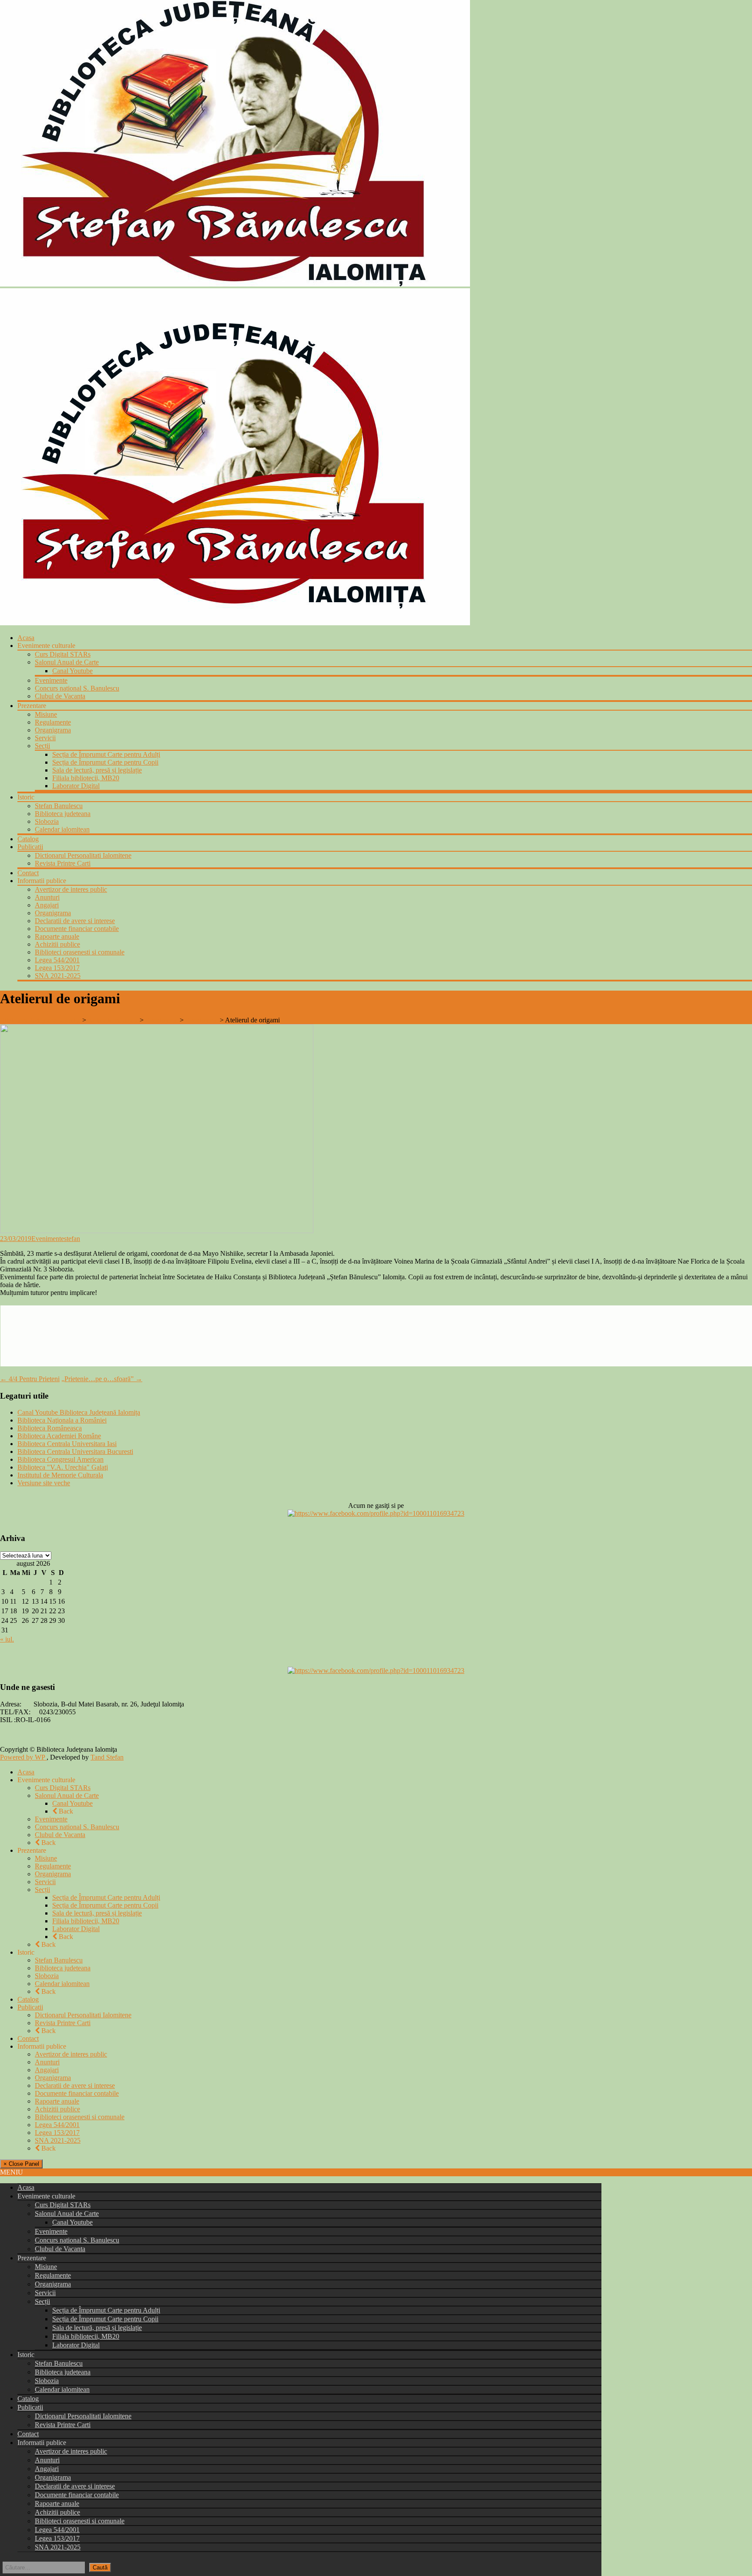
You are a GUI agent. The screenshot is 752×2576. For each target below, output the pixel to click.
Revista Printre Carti (63, 863)
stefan (72, 1239)
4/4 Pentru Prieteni (30, 1379)
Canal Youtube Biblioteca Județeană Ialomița (79, 1412)
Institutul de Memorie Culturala (60, 1475)
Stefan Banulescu (59, 806)
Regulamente (53, 722)
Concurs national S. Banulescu (77, 688)
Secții (42, 746)
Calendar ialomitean (62, 829)
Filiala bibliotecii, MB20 (86, 778)
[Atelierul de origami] (157, 1231)
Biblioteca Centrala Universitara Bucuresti (75, 1452)
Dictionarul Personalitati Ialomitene (83, 855)
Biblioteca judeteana (63, 814)
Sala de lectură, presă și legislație (97, 770)
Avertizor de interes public (71, 889)
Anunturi (47, 897)
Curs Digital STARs (63, 654)
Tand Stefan (107, 1757)
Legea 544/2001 (57, 960)
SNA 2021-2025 (58, 976)
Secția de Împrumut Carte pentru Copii (105, 762)
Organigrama (53, 730)
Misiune (46, 714)
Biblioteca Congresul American (60, 1459)
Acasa (26, 638)
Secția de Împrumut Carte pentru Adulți (106, 754)
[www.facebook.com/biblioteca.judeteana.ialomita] (376, 1513)
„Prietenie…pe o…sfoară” (102, 1379)
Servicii (45, 738)
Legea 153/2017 (57, 968)
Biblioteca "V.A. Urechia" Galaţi (63, 1467)
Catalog (28, 839)
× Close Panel (21, 2164)
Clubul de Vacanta (60, 696)
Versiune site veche (44, 1483)
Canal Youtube (72, 671)
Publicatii (30, 847)
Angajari (47, 905)
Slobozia (47, 821)
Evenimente (51, 680)
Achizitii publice (57, 944)
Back (65, 1811)
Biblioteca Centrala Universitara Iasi (67, 1444)
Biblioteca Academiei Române (59, 1436)
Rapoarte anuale (57, 936)
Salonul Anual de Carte (67, 662)
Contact (28, 873)
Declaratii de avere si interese (75, 921)
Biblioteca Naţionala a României (62, 1420)
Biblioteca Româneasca (50, 1428)
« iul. (7, 1639)
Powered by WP (23, 1757)
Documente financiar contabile (77, 929)
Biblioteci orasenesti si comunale (80, 952)
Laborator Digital (76, 786)
